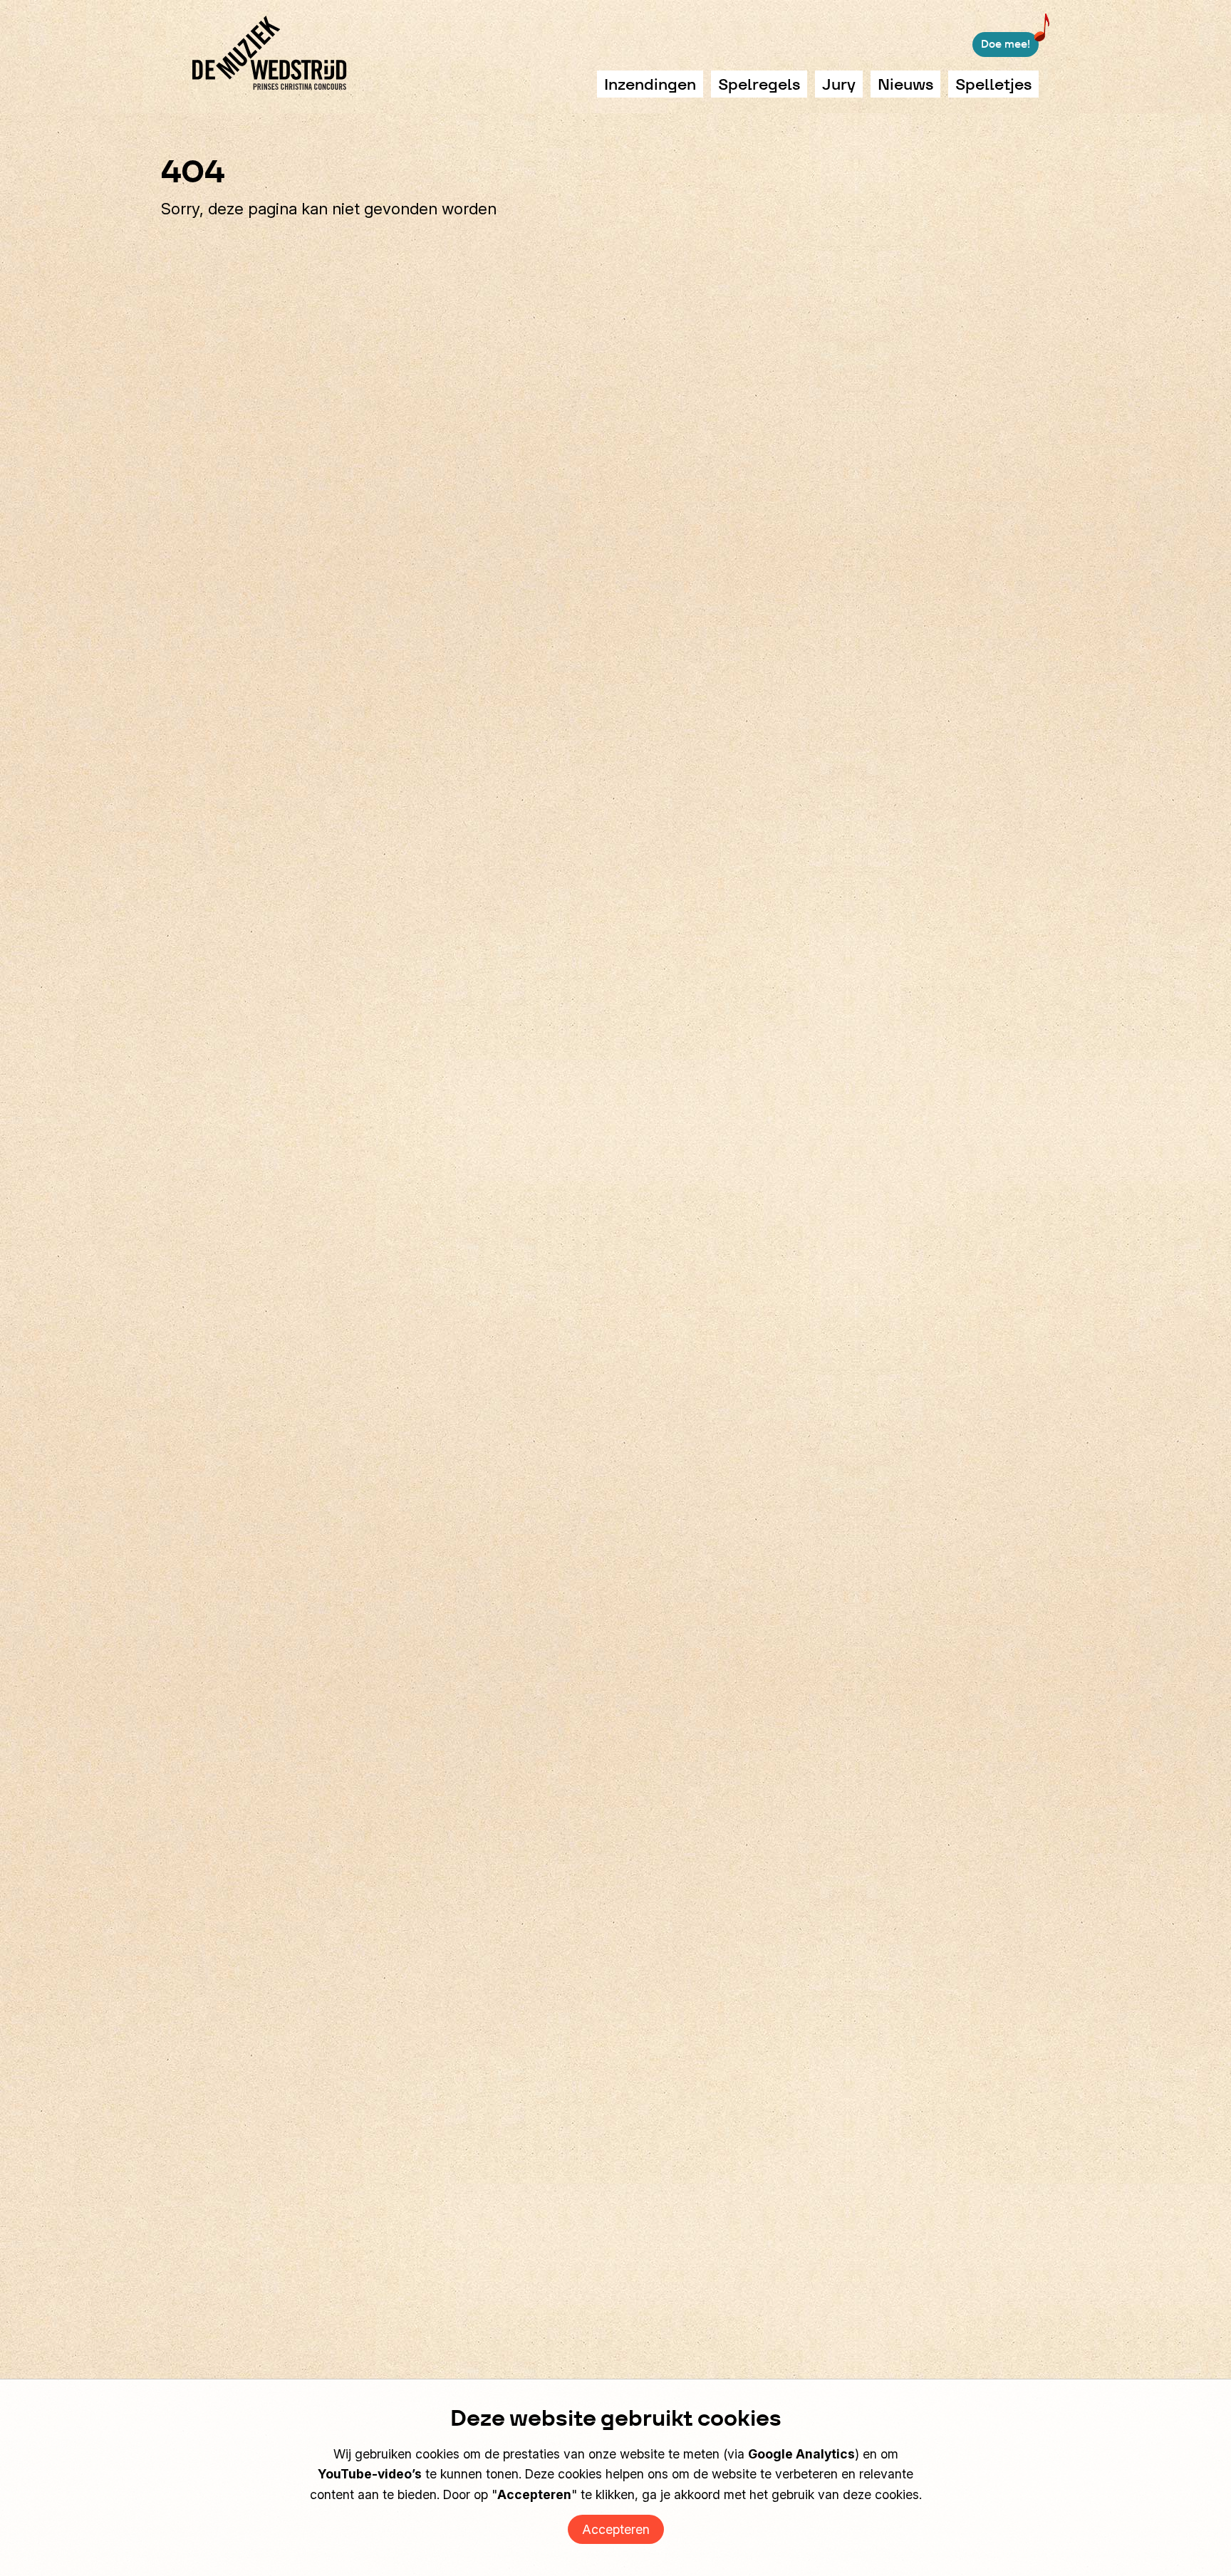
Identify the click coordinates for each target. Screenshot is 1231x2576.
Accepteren (616, 2529)
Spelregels (759, 84)
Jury (839, 84)
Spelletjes (993, 84)
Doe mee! (1006, 44)
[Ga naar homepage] (270, 53)
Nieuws (905, 84)
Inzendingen (650, 84)
